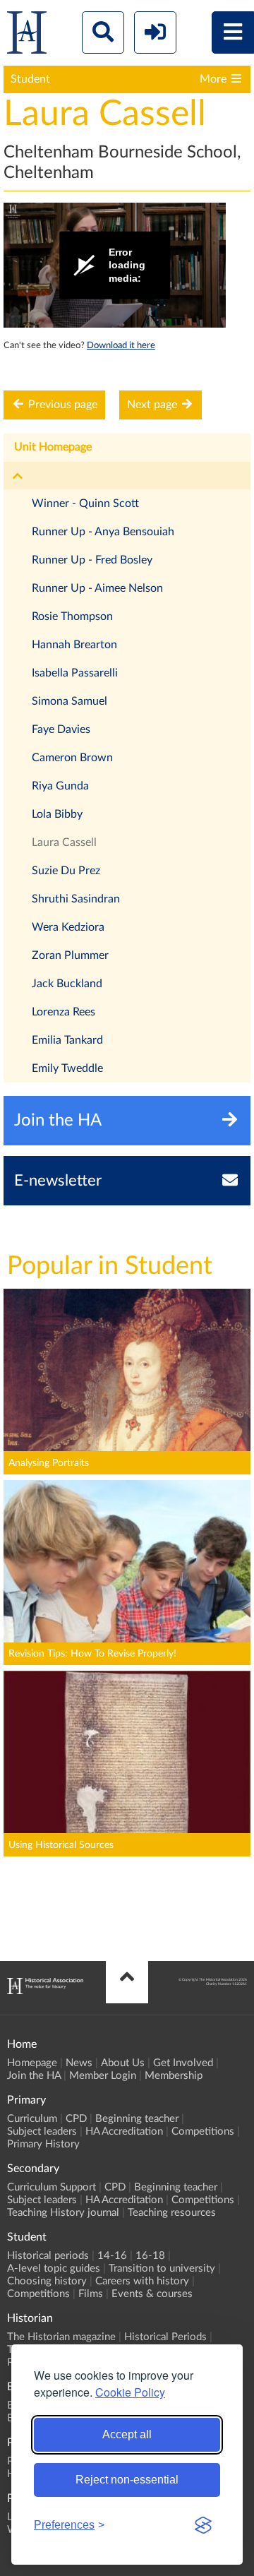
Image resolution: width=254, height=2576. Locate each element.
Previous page (61, 405)
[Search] (103, 32)
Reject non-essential (127, 2480)
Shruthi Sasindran (76, 899)
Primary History (43, 2144)
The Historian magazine (61, 2337)
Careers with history (142, 2281)
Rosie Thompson (72, 616)
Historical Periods (165, 2337)
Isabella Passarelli (75, 673)
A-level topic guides (54, 2268)
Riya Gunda (60, 786)
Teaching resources (172, 2213)
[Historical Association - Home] (45, 1991)
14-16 (112, 2256)
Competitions (203, 2131)
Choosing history (47, 2281)
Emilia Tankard (67, 1040)
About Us (123, 2063)
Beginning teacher (137, 2119)
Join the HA (34, 2076)
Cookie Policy (130, 2392)
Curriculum (32, 2119)
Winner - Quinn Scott (85, 503)
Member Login (103, 2076)
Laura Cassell (64, 842)
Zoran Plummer (70, 955)
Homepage (32, 2063)
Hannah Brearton (74, 645)
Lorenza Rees (64, 1012)
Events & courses (152, 2294)
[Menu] (233, 32)
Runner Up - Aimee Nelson (97, 588)
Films (91, 2294)
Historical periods (48, 2256)
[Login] (155, 32)
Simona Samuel (69, 701)
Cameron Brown (72, 758)
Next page (153, 405)
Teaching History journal (63, 2213)
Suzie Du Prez (66, 871)
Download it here (121, 345)
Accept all (127, 2434)
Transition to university (162, 2268)
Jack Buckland (67, 984)
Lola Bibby (57, 814)
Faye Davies (61, 729)
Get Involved (183, 2063)
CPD (76, 2119)
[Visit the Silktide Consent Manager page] (203, 2525)
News (79, 2063)
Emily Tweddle (67, 1068)
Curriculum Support (52, 2187)
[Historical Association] (27, 36)
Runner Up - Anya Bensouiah (103, 532)
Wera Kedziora (68, 927)
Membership (174, 2076)
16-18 (150, 2256)
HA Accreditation (124, 2131)
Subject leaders (42, 2131)
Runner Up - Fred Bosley (92, 560)
